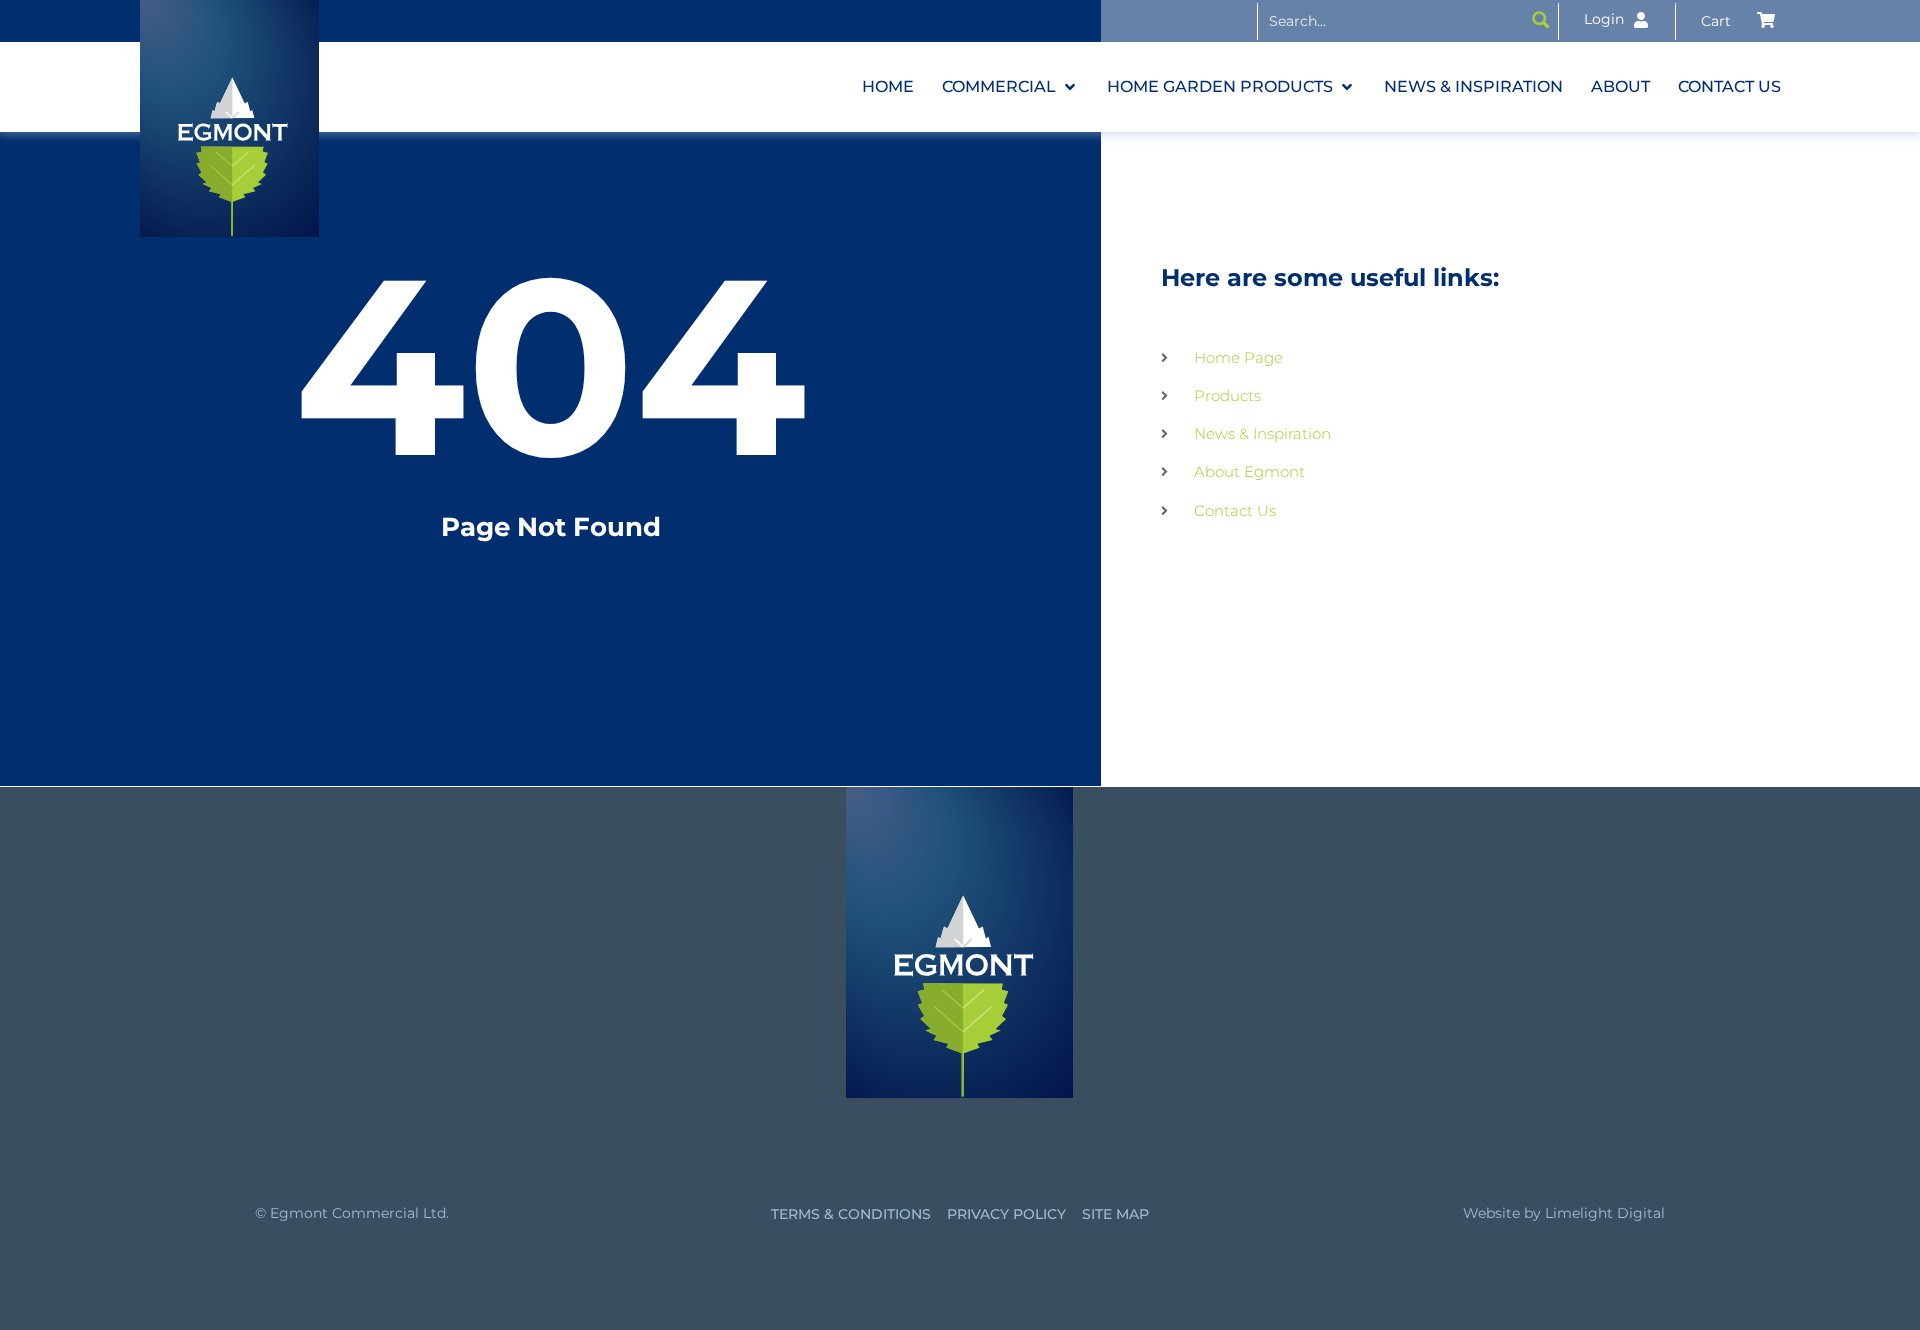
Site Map (1115, 1214)
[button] (1010, 87)
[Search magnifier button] (1541, 20)
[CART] (1738, 21)
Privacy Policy (1006, 1214)
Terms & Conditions (851, 1214)
